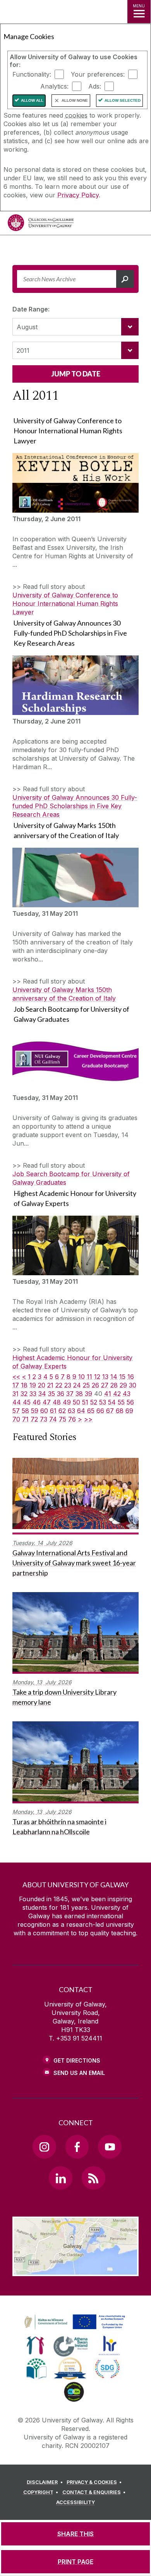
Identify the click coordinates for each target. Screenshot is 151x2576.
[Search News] (125, 279)
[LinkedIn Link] (60, 2178)
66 (100, 1411)
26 (95, 1385)
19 (33, 1385)
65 (91, 1411)
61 (53, 1411)
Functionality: (32, 74)
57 (16, 1411)
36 (61, 1394)
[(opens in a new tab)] (75, 2330)
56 (130, 1402)
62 (62, 1411)
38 (79, 1394)
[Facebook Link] (77, 2147)
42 (117, 1394)
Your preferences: (98, 74)
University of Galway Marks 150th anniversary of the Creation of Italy (64, 994)
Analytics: (54, 86)
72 (34, 1419)
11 (89, 1377)
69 (129, 1411)
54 (112, 1402)
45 (27, 1402)
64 (81, 1411)
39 (88, 1394)
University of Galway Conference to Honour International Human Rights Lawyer (65, 604)
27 (105, 1385)
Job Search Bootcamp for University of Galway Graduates (71, 1178)
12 (97, 1377)
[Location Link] (75, 2270)
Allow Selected (123, 100)
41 (108, 1394)
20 (42, 1385)
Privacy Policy (78, 195)
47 (47, 1402)
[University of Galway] (41, 225)
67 (110, 1411)
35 (51, 1394)
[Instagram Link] (44, 2147)
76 (72, 1419)
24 (77, 1385)
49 (67, 1402)
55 (121, 1402)
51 (85, 1402)
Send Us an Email (79, 2073)
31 (15, 1394)
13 (105, 1377)
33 (33, 1394)
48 (57, 1402)
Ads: (95, 86)
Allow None (75, 100)
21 (50, 1385)
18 (24, 1385)
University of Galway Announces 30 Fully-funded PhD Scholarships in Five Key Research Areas (75, 806)
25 (86, 1385)
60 (44, 1411)
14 (114, 1377)
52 (94, 1402)
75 (63, 1419)
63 (71, 1411)
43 (127, 1394)
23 (68, 1385)
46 (37, 1402)
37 (70, 1394)
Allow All (32, 100)
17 (16, 1385)
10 (82, 1377)
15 (122, 1377)
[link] (74, 2322)
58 (25, 1411)
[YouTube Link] (110, 2147)
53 (103, 1402)
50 (76, 1402)
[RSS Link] (93, 2178)
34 (42, 1394)
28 (114, 1385)
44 (17, 1402)
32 (24, 1394)
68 (120, 1411)
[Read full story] (75, 483)
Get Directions (77, 2060)
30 (133, 1385)
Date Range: (31, 309)
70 (16, 1419)
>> (88, 1419)
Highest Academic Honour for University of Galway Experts (72, 1362)
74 (53, 1419)
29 (123, 1385)
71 (25, 1419)
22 (59, 1385)
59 (35, 1411)
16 (131, 1377)
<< (16, 1377)
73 (44, 1419)
